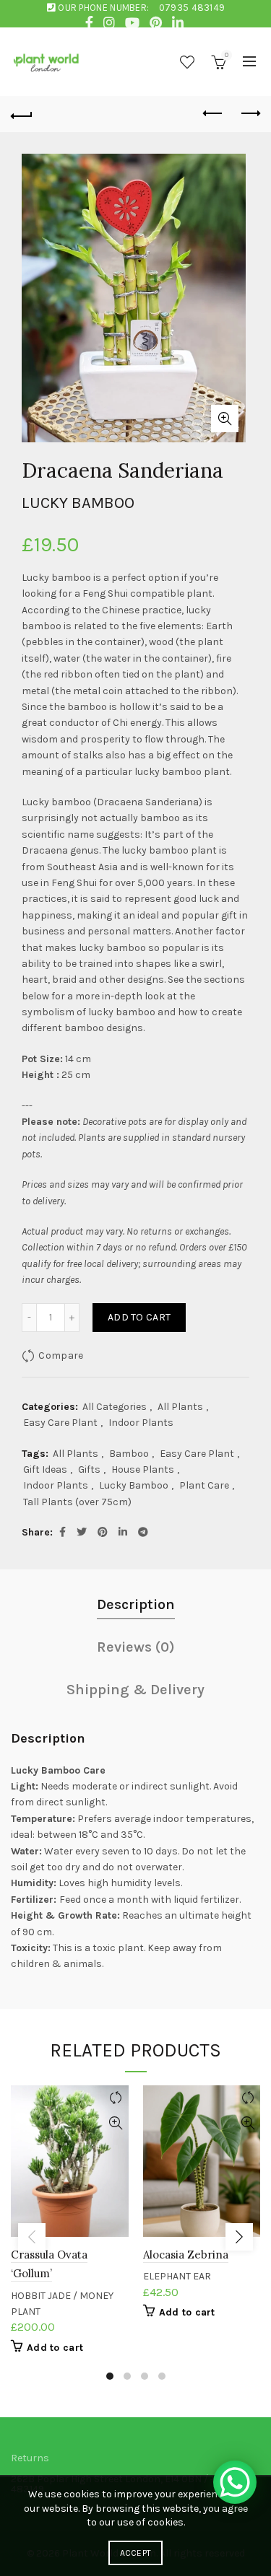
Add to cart (139, 1317)
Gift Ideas (45, 1469)
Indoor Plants (141, 1423)
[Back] (22, 114)
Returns (30, 2458)
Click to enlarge (225, 419)
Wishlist (187, 62)
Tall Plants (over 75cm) (77, 1502)
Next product (249, 114)
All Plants (180, 1407)
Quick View (116, 2123)
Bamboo (129, 1454)
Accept (136, 2553)
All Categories (115, 1407)
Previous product (213, 114)
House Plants (143, 1469)
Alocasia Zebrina (186, 2255)
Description (136, 1604)
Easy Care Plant (60, 1423)
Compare (61, 1355)
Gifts (89, 1469)
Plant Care (204, 1485)
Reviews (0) (136, 1647)
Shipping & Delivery (135, 1690)
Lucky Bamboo (134, 1485)
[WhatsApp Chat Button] (235, 2482)
